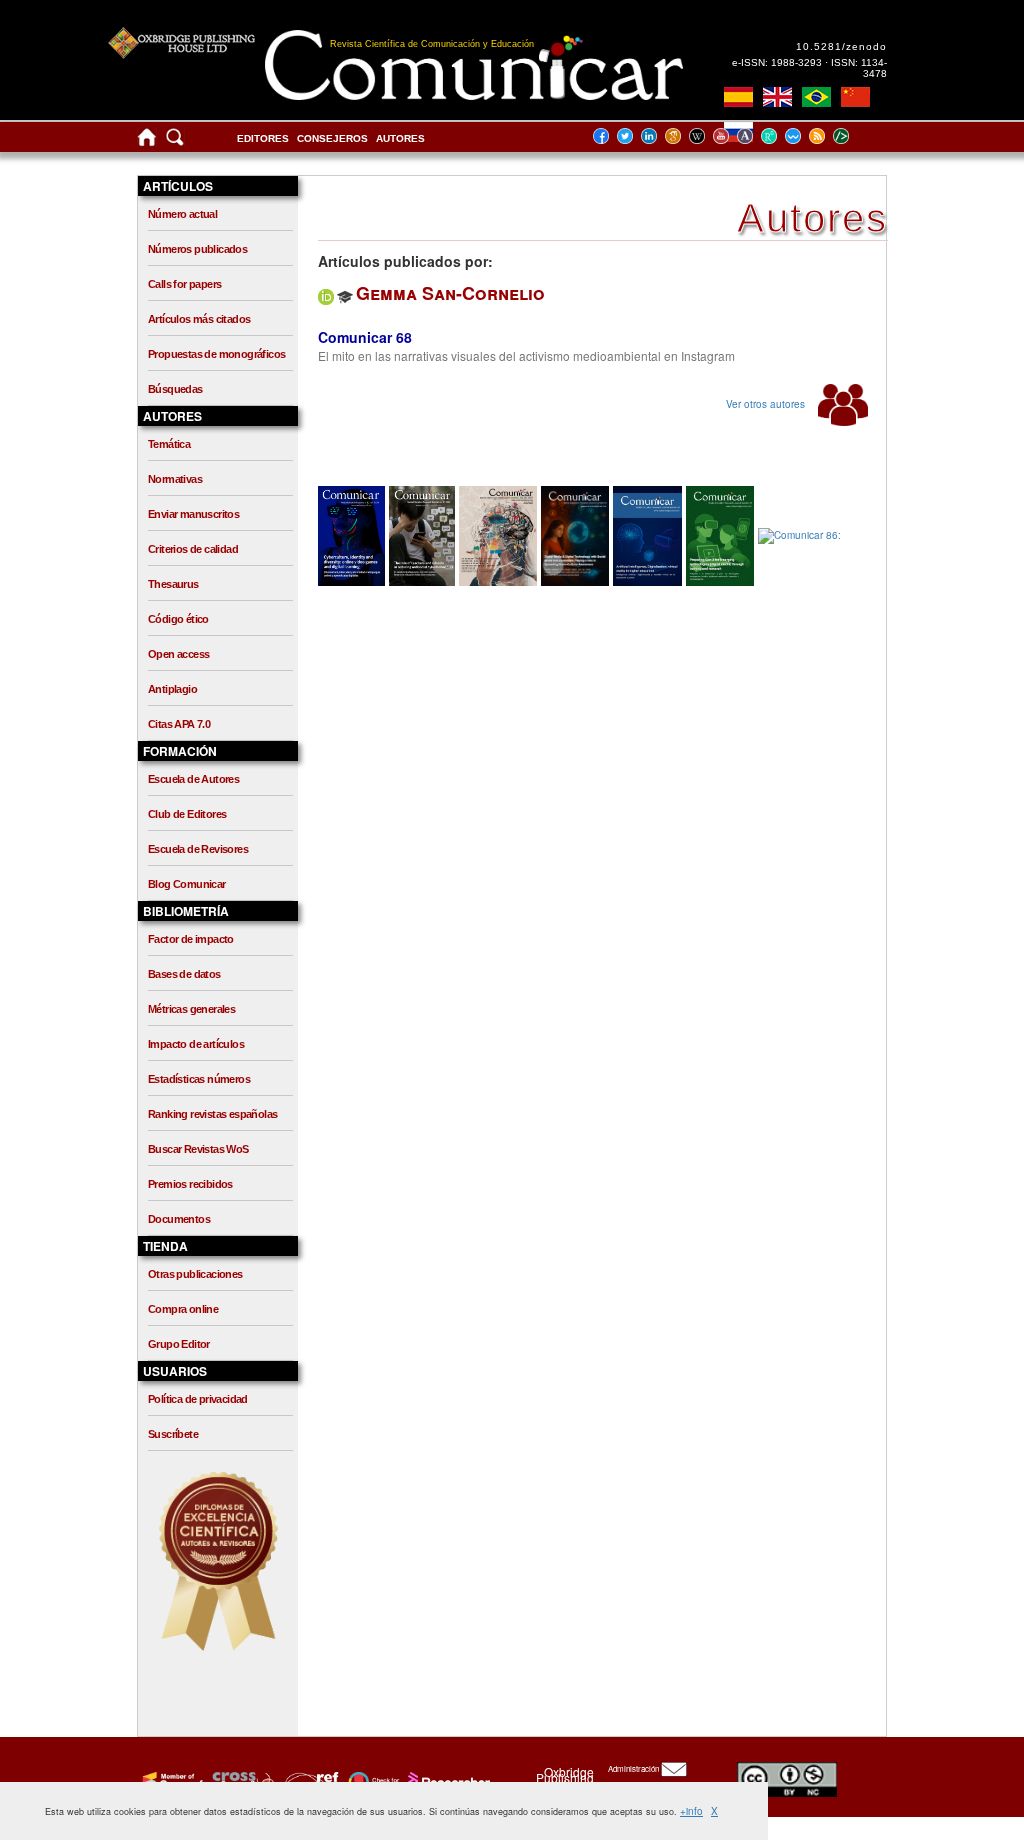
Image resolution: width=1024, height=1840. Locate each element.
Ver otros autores (767, 404)
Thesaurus (173, 584)
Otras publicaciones (195, 1274)
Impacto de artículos (196, 1044)
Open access (178, 654)
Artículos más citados (199, 319)
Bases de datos (184, 974)
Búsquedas (175, 389)
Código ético (178, 619)
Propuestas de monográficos (216, 354)
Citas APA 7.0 (179, 724)
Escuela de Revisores (198, 849)
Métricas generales (191, 1009)
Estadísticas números (199, 1079)
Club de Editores (187, 814)
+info (691, 1811)
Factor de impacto (191, 939)
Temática (169, 444)
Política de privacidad (198, 1399)
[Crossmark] (371, 1781)
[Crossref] (170, 1781)
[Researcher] (447, 1781)
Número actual (182, 214)
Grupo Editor (179, 1344)
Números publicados (197, 249)
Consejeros (332, 138)
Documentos (179, 1219)
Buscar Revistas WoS (198, 1149)
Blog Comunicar (187, 884)
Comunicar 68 (365, 337)
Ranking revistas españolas (212, 1114)
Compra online (183, 1309)
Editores (263, 138)
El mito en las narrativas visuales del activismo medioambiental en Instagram (526, 355)
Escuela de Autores (193, 779)
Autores (400, 138)
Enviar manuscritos (193, 514)
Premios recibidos (190, 1184)
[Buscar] (175, 141)
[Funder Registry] (309, 1781)
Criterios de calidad (193, 549)
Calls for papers (184, 284)
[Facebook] (607, 135)
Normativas (175, 479)
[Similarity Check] (240, 1781)
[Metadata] (857, 135)
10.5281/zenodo (841, 46)
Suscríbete (173, 1434)
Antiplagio (172, 689)
